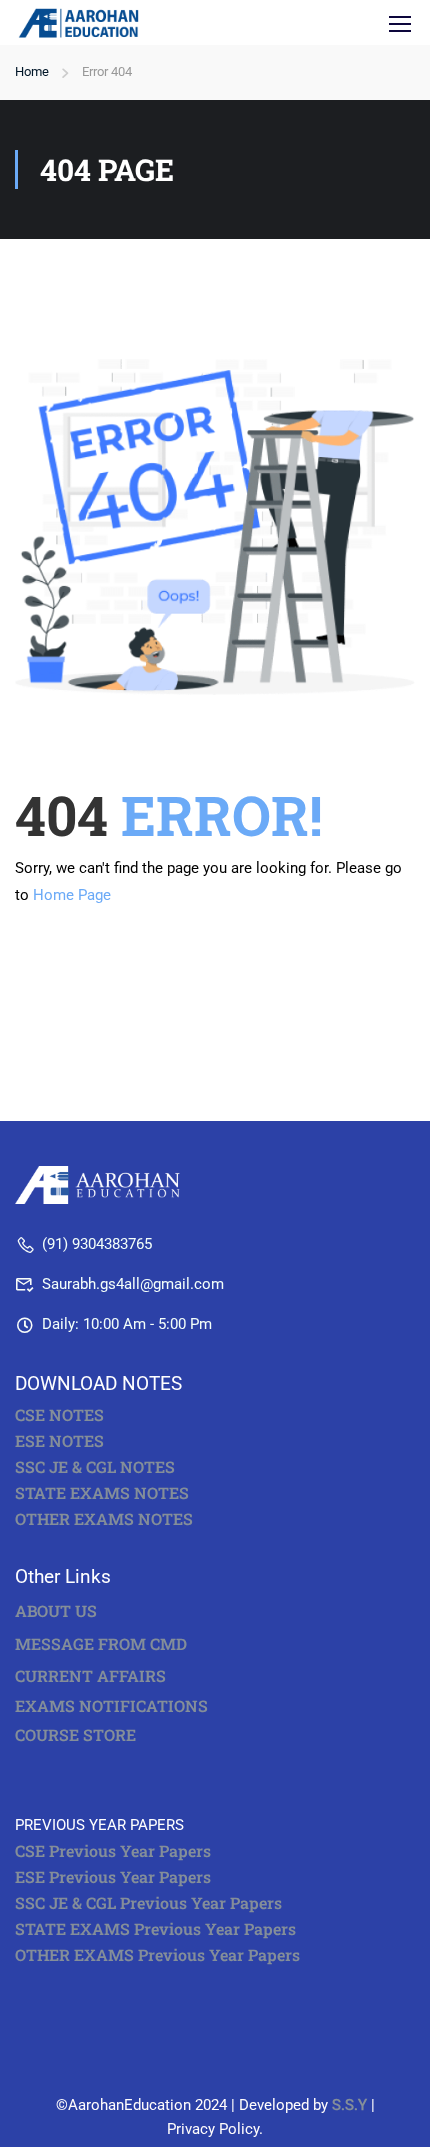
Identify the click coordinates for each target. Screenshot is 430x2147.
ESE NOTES (59, 1441)
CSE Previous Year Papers (113, 1851)
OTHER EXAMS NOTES (104, 1519)
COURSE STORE (77, 1734)
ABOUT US (56, 1610)
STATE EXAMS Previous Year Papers (155, 1929)
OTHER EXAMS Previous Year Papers (157, 1955)
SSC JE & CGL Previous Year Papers (148, 1903)
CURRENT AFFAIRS (90, 1675)
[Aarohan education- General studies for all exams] (103, 1184)
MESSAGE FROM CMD (101, 1643)
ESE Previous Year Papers (113, 1877)
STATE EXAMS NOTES (102, 1493)
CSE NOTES (59, 1415)
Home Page (72, 895)
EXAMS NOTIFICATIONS (111, 1706)
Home (32, 71)
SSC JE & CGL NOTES (95, 1467)
